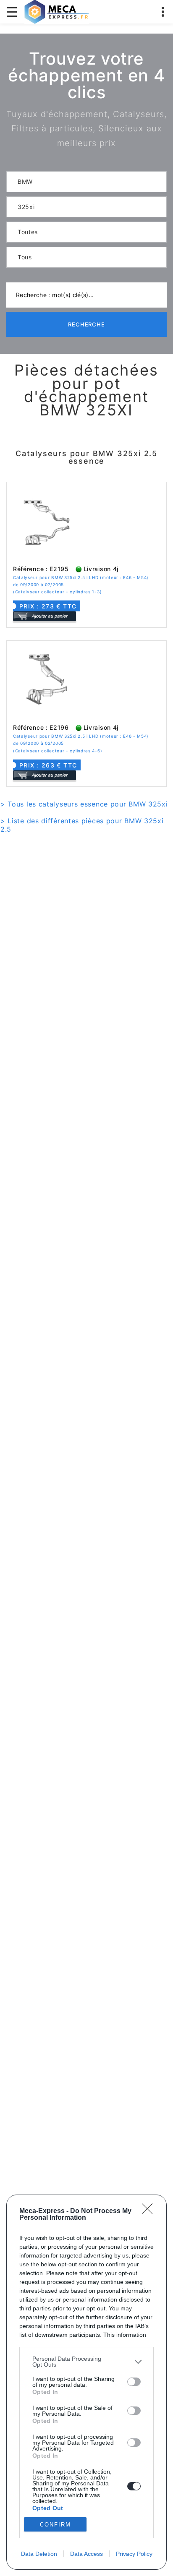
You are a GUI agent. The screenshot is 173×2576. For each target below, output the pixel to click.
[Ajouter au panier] (45, 616)
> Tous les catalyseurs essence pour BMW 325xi (84, 804)
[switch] (134, 2382)
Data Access (86, 2554)
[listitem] (86, 2362)
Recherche (87, 324)
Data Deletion (39, 2554)
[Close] (150, 2211)
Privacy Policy (134, 2554)
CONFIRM (55, 2525)
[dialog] (86, 2382)
